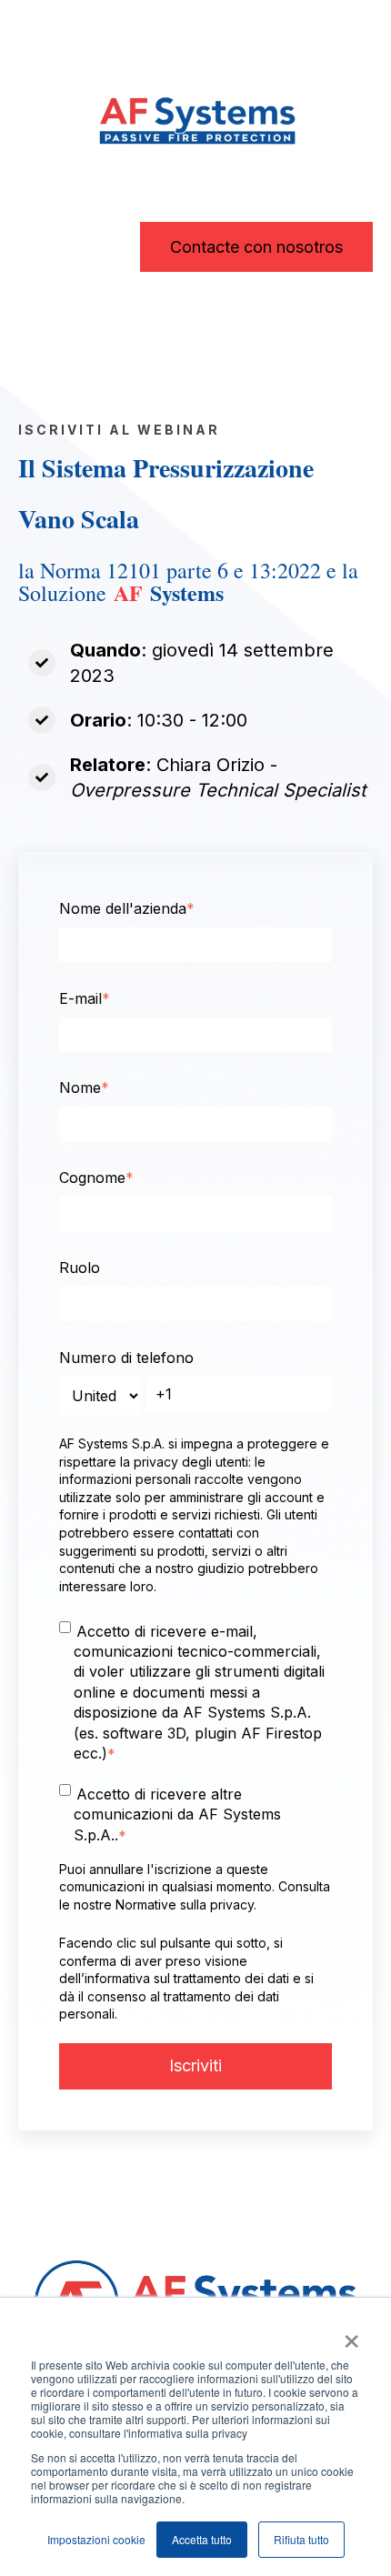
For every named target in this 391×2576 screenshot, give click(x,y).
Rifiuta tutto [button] (301, 2539)
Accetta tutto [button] (202, 2539)
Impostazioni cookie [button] (96, 2539)
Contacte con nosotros (256, 247)
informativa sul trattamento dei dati (187, 1978)
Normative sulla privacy (185, 1904)
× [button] (351, 2335)
